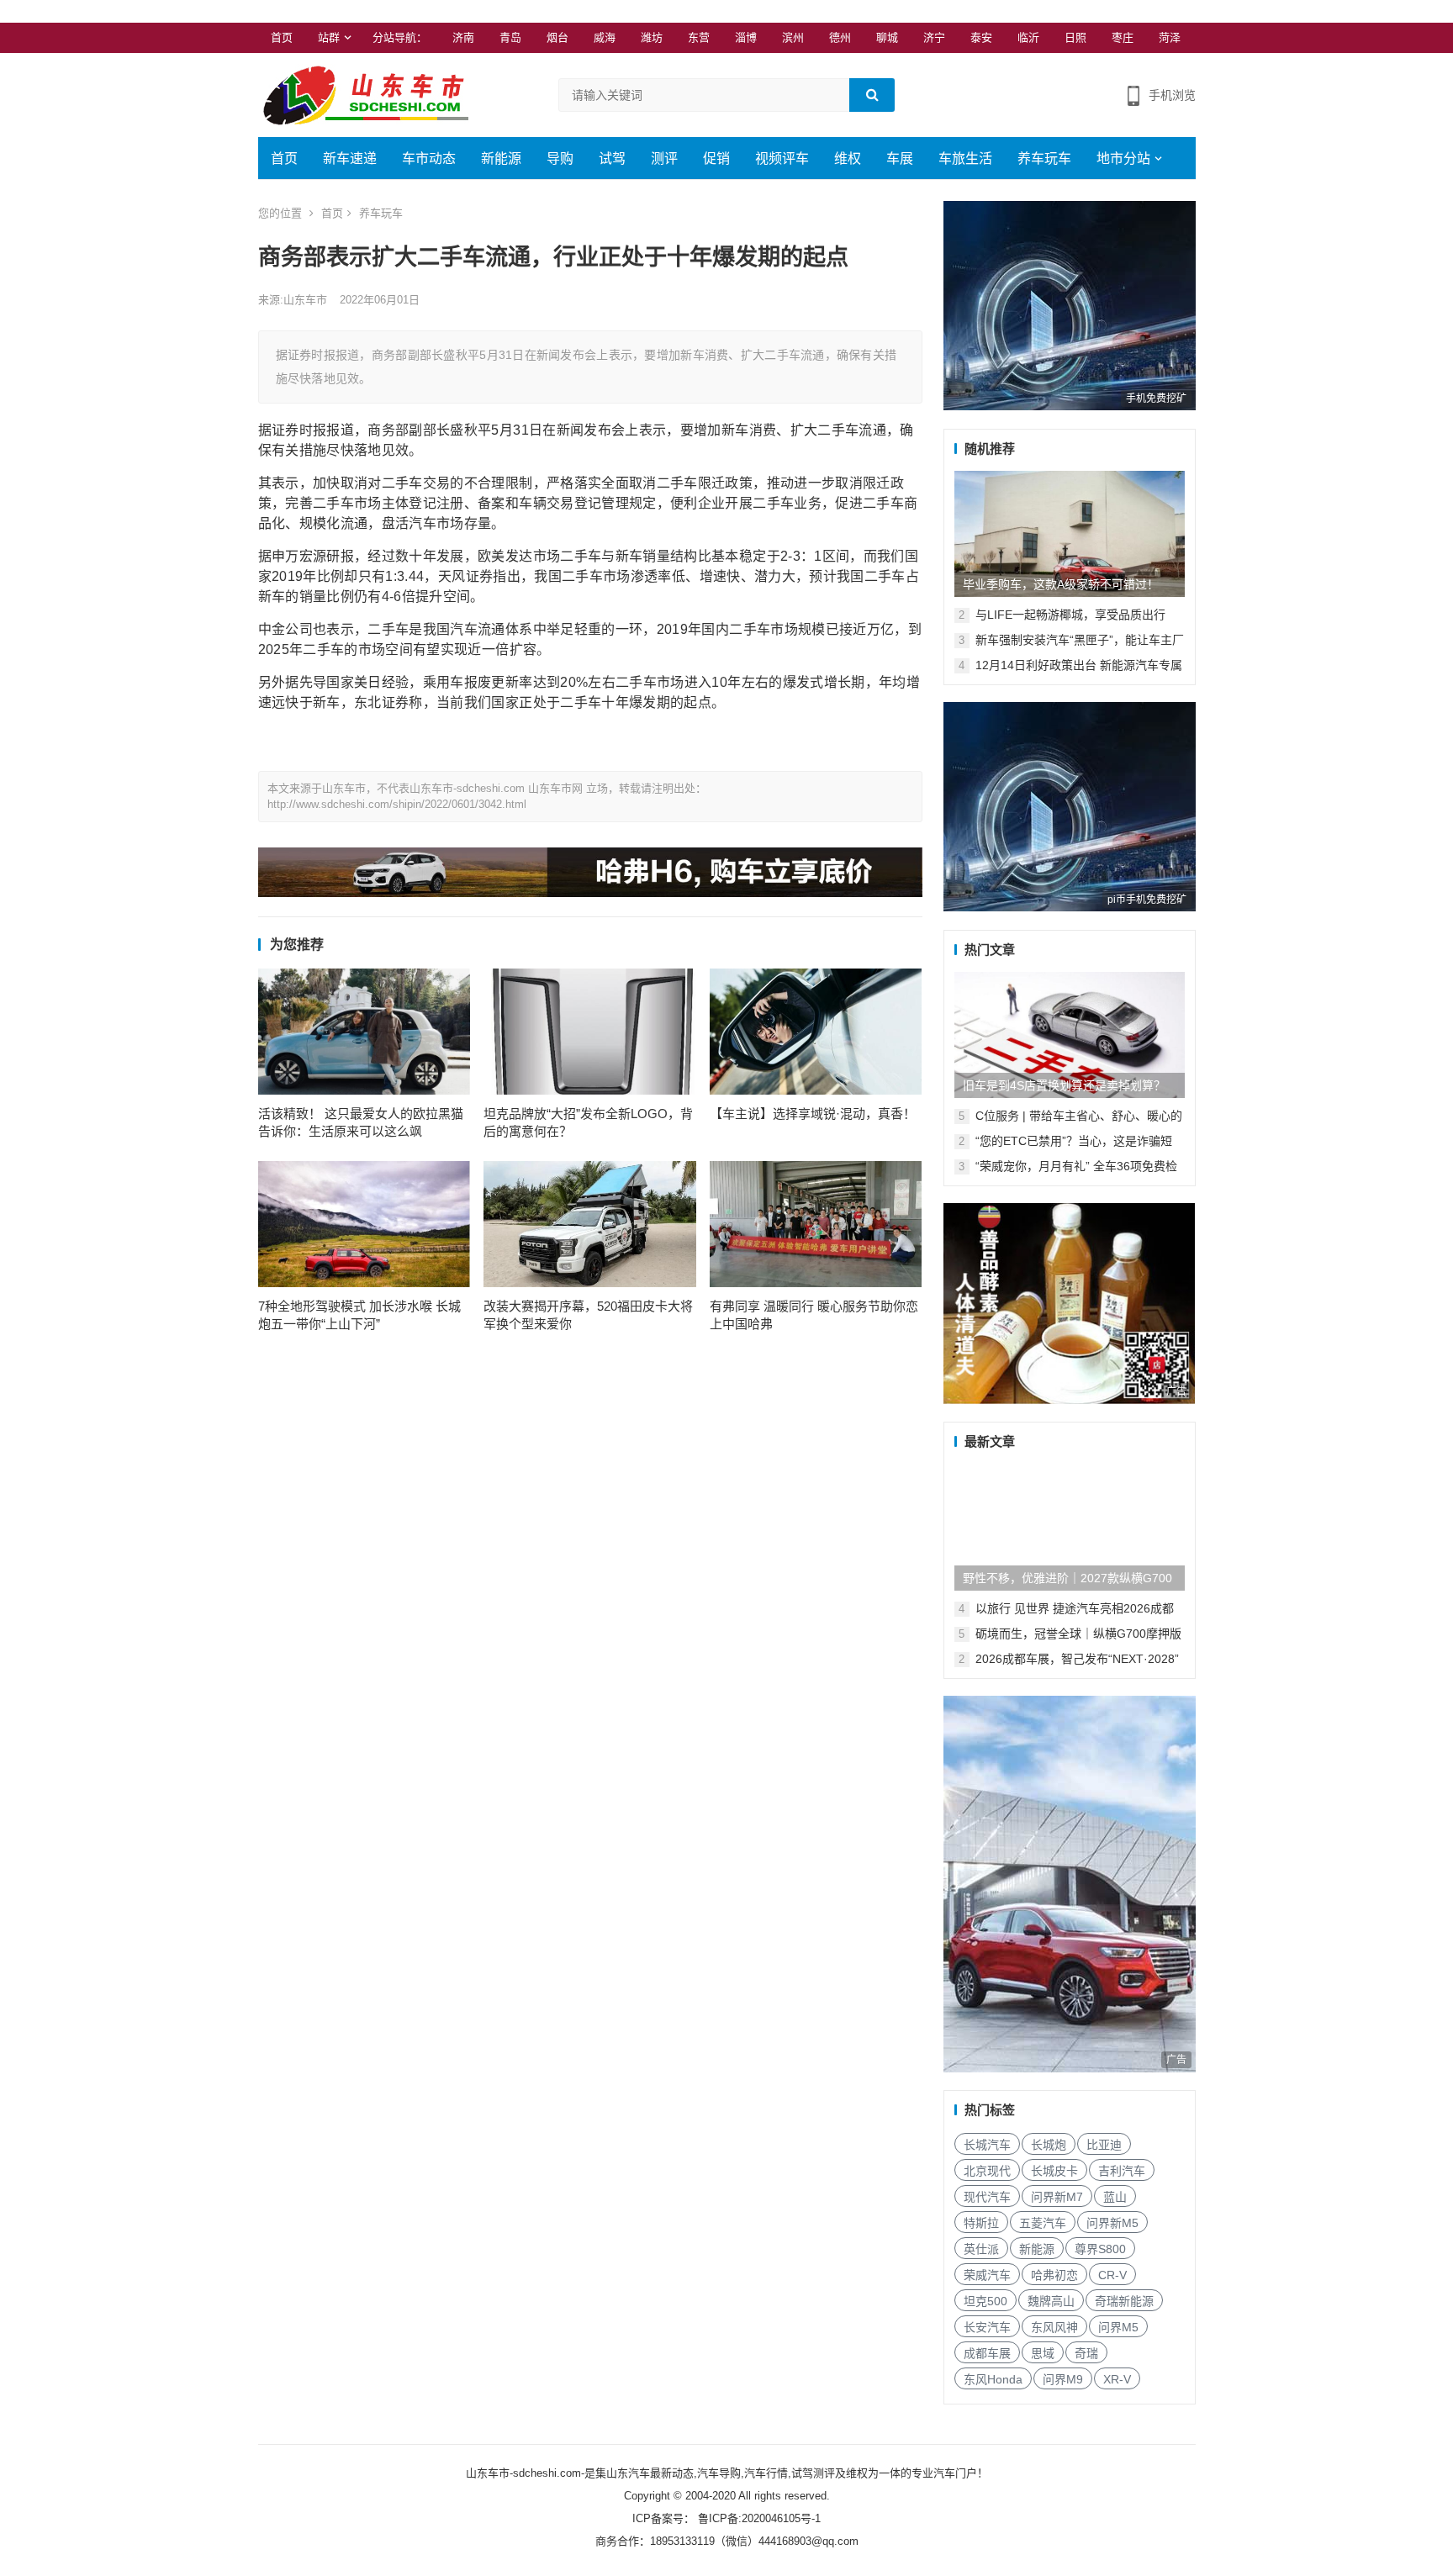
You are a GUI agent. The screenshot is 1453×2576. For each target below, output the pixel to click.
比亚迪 (1104, 2145)
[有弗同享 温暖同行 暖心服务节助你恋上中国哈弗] (816, 1224)
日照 (1075, 37)
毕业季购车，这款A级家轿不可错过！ (1061, 584)
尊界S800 (1100, 2249)
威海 (605, 37)
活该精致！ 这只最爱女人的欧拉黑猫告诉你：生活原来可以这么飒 (361, 1122)
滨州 (793, 37)
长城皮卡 (1054, 2171)
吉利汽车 (1122, 2171)
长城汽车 (987, 2145)
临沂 (1028, 37)
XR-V (1117, 2379)
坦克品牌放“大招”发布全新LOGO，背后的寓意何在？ (588, 1122)
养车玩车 (1044, 158)
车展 (900, 158)
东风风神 (1054, 2327)
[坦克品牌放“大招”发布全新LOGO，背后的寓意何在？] (590, 1032)
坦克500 (985, 2301)
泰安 (981, 37)
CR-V (1112, 2275)
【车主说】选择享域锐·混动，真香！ (813, 1114)
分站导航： (400, 37)
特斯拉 (981, 2223)
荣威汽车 (987, 2275)
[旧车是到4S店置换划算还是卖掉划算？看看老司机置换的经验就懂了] (1070, 1035)
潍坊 (652, 37)
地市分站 (1123, 158)
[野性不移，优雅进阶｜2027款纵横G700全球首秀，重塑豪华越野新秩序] (1070, 1528)
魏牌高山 (1051, 2301)
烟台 (557, 37)
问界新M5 (1112, 2223)
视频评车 (782, 158)
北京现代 (987, 2171)
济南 (463, 37)
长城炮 (1049, 2145)
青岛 (510, 37)
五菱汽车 (1043, 2223)
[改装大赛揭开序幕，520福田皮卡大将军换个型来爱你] (590, 1224)
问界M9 (1063, 2379)
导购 (560, 158)
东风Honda (993, 2379)
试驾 (612, 158)
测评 (664, 158)
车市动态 (429, 158)
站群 (329, 37)
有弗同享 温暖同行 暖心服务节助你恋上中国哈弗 (814, 1315)
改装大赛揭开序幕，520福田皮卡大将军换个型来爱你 (588, 1315)
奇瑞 (1086, 2353)
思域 (1043, 2353)
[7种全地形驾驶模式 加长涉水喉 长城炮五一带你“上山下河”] (365, 1224)
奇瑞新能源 (1124, 2301)
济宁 (934, 37)
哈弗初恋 (1054, 2275)
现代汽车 (987, 2197)
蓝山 (1115, 2197)
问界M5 (1118, 2327)
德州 (840, 37)
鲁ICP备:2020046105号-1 (758, 2518)
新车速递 (350, 158)
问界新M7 (1057, 2197)
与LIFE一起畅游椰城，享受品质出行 (1070, 615)
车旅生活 (965, 158)
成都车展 (987, 2353)
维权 (848, 158)
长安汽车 (987, 2327)
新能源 (501, 158)
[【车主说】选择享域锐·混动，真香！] (816, 1032)
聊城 (887, 37)
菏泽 (1170, 37)
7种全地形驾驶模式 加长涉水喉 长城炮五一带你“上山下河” (359, 1315)
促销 (716, 158)
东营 (699, 37)
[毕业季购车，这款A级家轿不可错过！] (1070, 534)
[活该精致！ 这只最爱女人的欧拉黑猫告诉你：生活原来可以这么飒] (365, 1032)
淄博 (746, 37)
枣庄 (1123, 37)
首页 (282, 37)
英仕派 (981, 2249)
